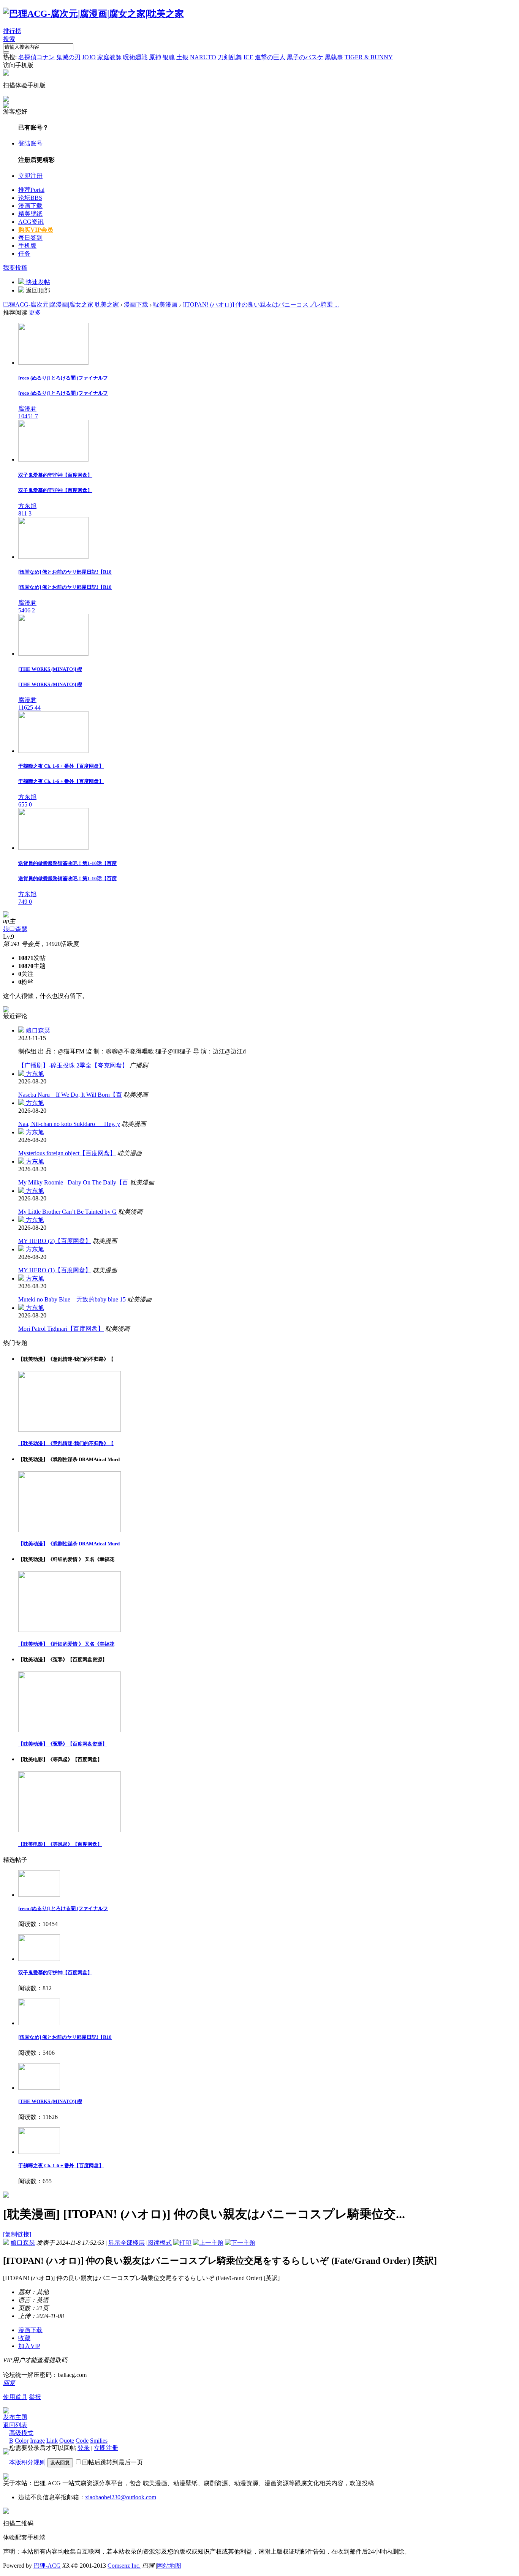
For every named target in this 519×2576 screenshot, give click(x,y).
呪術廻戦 (135, 57)
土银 (182, 57)
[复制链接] (17, 2234)
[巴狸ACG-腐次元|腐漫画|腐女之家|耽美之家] (93, 14)
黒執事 (334, 57)
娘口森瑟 (15, 929)
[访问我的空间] (6, 915)
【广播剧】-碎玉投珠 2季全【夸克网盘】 (73, 1065)
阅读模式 (160, 2243)
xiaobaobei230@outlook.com (121, 2497)
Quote (67, 2441)
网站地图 (169, 2566)
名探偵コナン (36, 57)
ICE (248, 57)
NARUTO (203, 57)
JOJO (89, 57)
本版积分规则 (27, 2462)
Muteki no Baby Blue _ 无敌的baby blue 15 (72, 1299)
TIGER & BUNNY (369, 57)
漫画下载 (30, 206)
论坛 (30, 198)
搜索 (9, 39)
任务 (24, 254)
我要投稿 (15, 268)
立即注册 (30, 176)
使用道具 (15, 2397)
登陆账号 (30, 143)
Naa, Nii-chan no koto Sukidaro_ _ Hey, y (69, 1124)
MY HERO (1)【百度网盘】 (55, 1270)
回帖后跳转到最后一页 (112, 2462)
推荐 (31, 190)
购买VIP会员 (36, 230)
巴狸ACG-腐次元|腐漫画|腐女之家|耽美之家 (61, 304)
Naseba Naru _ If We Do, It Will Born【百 (70, 1095)
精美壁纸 (30, 214)
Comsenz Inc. (124, 2566)
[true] (6, 52)
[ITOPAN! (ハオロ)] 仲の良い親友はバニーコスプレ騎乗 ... (261, 304)
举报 (35, 2397)
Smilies (99, 2441)
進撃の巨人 (270, 57)
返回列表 (15, 2425)
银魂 (169, 57)
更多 (35, 312)
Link (52, 2441)
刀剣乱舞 (230, 57)
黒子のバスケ (305, 57)
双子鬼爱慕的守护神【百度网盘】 (55, 1973)
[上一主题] (208, 2243)
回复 (9, 2383)
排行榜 (12, 31)
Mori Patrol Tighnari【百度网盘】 (61, 1329)
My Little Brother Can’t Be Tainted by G (67, 1212)
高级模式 (21, 2433)
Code (82, 2441)
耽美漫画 (165, 304)
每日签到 (30, 238)
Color (22, 2441)
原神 (155, 57)
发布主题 (15, 2417)
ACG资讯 (31, 222)
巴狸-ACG (47, 2566)
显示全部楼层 (127, 2243)
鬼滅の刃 (68, 57)
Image (37, 2441)
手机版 (27, 246)
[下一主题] (240, 2243)
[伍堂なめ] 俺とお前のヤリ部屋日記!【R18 (65, 2037)
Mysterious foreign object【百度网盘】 (67, 1153)
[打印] (182, 2243)
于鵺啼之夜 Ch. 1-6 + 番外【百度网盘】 (61, 2166)
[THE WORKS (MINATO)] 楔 (50, 2101)
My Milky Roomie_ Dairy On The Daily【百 (73, 1182)
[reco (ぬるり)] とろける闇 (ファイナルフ (63, 1908)
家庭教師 (109, 57)
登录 (84, 2448)
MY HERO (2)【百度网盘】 (55, 1241)
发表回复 (60, 2463)
